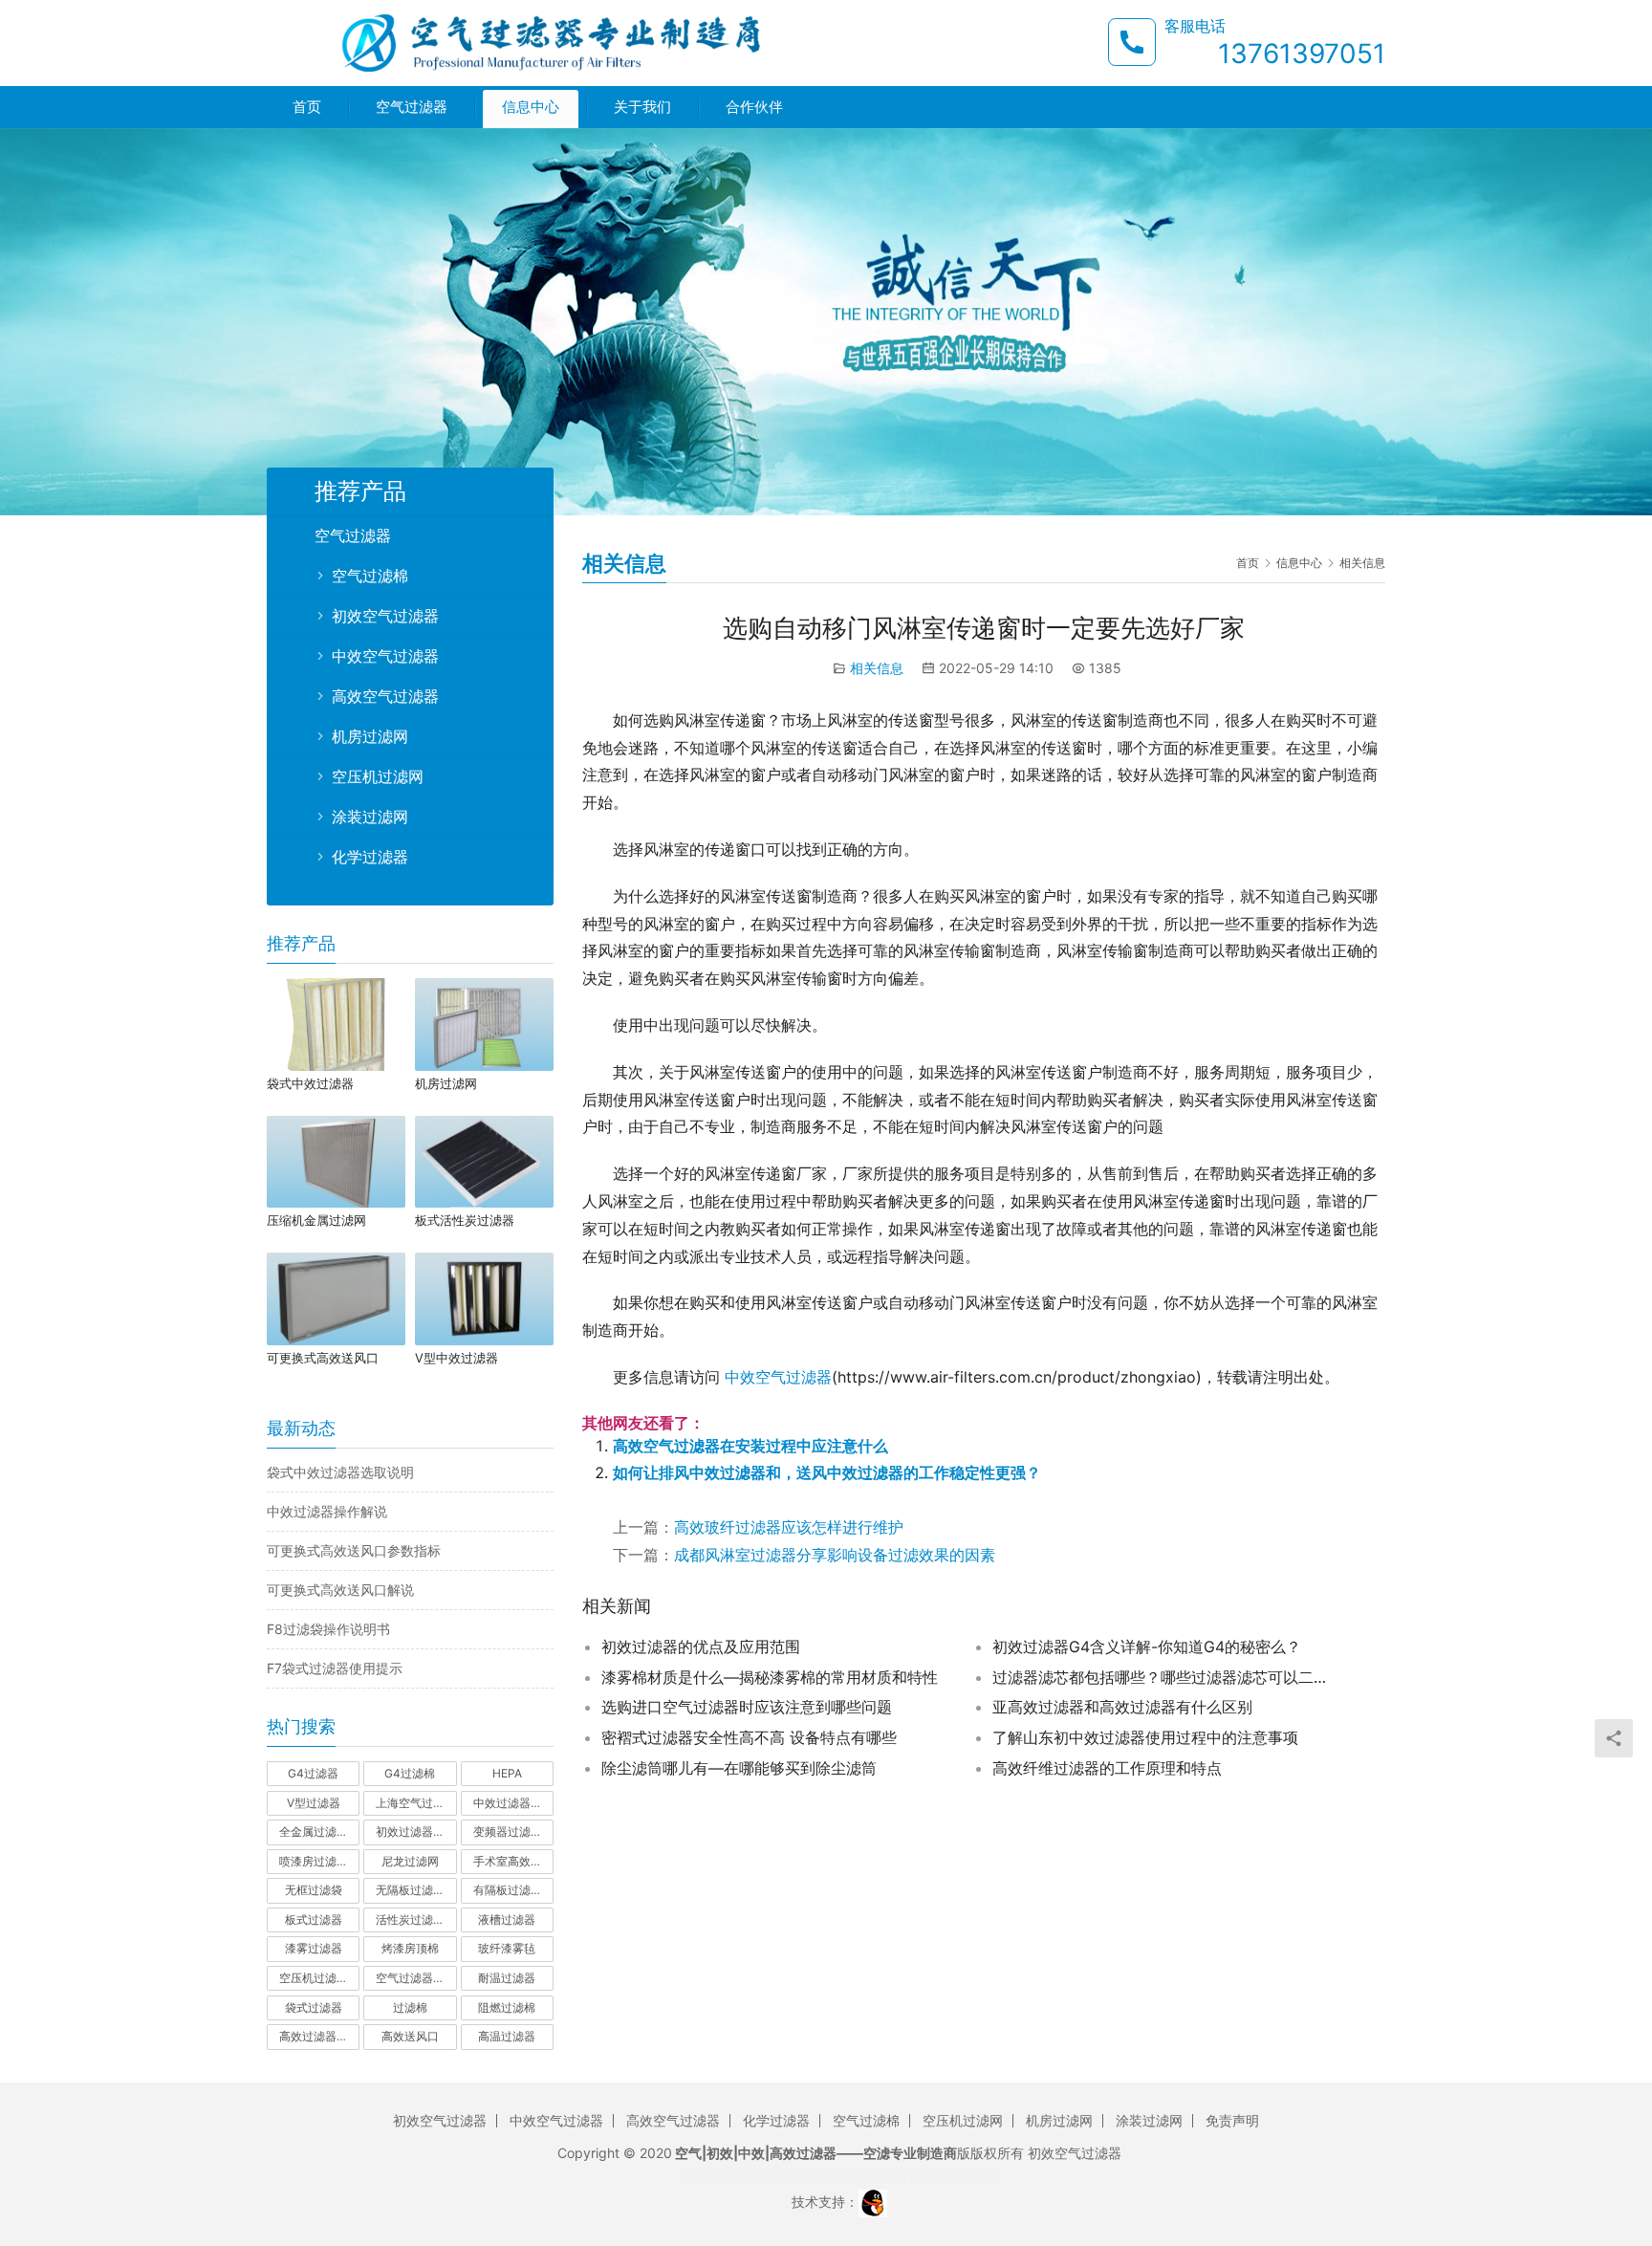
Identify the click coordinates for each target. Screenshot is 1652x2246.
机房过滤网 (370, 736)
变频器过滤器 (508, 1832)
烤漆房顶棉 (410, 1948)
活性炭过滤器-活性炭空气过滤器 (416, 1919)
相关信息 (877, 668)
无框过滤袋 (314, 1890)
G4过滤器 (313, 1773)
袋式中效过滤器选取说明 (340, 1472)
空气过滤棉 (370, 576)
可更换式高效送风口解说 (340, 1590)
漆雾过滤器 (314, 1948)
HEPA (507, 1773)
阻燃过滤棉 (507, 2007)
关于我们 (642, 107)
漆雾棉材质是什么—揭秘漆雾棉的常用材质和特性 (770, 1677)
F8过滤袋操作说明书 (328, 1629)
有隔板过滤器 (508, 1890)
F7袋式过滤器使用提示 (335, 1668)
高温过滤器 (507, 2036)
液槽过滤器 (507, 1919)
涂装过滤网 (370, 817)
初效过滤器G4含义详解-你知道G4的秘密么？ (1147, 1646)
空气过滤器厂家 (416, 1978)
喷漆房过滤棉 (314, 1861)
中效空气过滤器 (778, 1377)
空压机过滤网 (378, 776)
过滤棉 (410, 2007)
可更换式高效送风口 (323, 1358)
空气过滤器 (412, 107)
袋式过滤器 (314, 2007)
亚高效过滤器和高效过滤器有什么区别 (1122, 1707)
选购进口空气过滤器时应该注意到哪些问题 (747, 1707)
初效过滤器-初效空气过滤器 (416, 1832)
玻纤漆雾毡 (507, 1948)
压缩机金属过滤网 (316, 1220)
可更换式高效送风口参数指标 (354, 1550)
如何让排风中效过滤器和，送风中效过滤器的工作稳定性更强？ (827, 1472)
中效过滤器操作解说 (327, 1511)
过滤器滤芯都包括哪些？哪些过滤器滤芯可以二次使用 (1164, 1677)
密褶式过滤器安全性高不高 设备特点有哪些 (749, 1737)
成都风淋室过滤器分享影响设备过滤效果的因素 (835, 1555)
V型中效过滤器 (456, 1358)
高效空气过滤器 (385, 696)
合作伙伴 (754, 107)
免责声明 (1232, 2120)
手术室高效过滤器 (513, 1861)
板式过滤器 (314, 1919)
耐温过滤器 (507, 1978)
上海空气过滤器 (416, 1803)
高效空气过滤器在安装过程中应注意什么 (750, 1446)
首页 (307, 107)
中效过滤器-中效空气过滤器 (513, 1803)
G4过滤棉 (410, 1773)
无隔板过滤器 (410, 1890)
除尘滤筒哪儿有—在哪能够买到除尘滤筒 (739, 1768)
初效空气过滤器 (385, 616)
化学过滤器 (370, 857)
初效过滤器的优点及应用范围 (701, 1646)
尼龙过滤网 (410, 1861)
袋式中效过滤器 (310, 1083)
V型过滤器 (314, 1803)
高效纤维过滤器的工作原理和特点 (1107, 1768)
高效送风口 (410, 2036)
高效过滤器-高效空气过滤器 (319, 2036)
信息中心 (531, 107)
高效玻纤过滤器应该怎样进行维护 (789, 1527)
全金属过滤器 (314, 1832)
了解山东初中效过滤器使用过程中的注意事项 (1145, 1737)
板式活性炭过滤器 (465, 1220)
